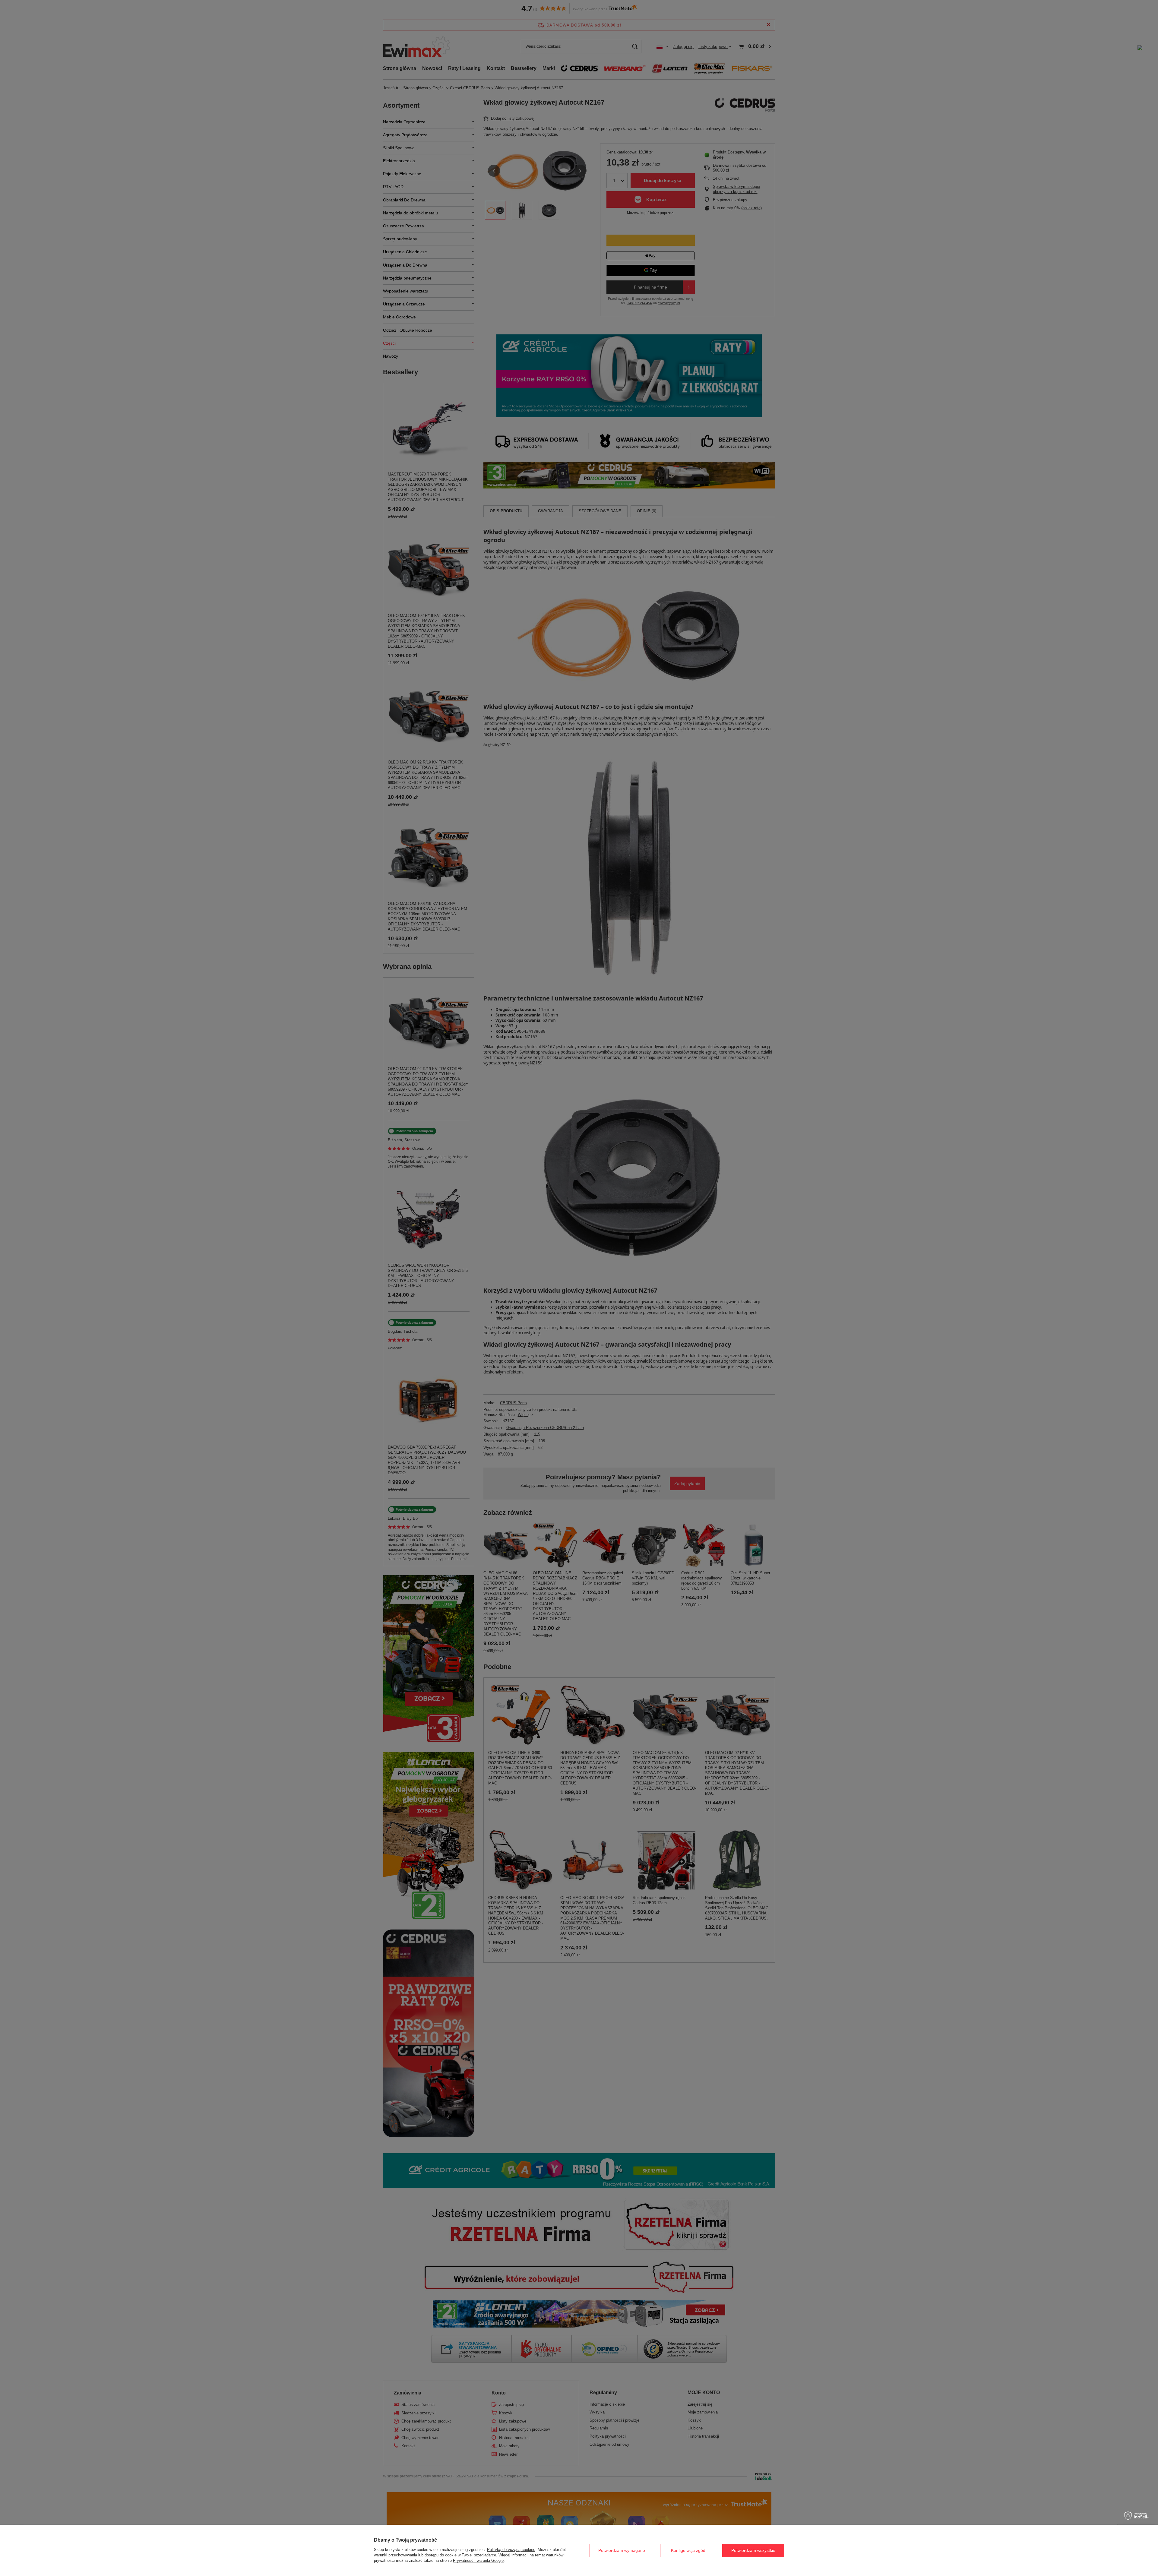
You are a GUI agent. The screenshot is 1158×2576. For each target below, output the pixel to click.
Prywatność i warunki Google (478, 2560)
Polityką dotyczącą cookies (511, 2550)
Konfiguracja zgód (688, 2550)
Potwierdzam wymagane (622, 2550)
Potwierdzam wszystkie (753, 2550)
